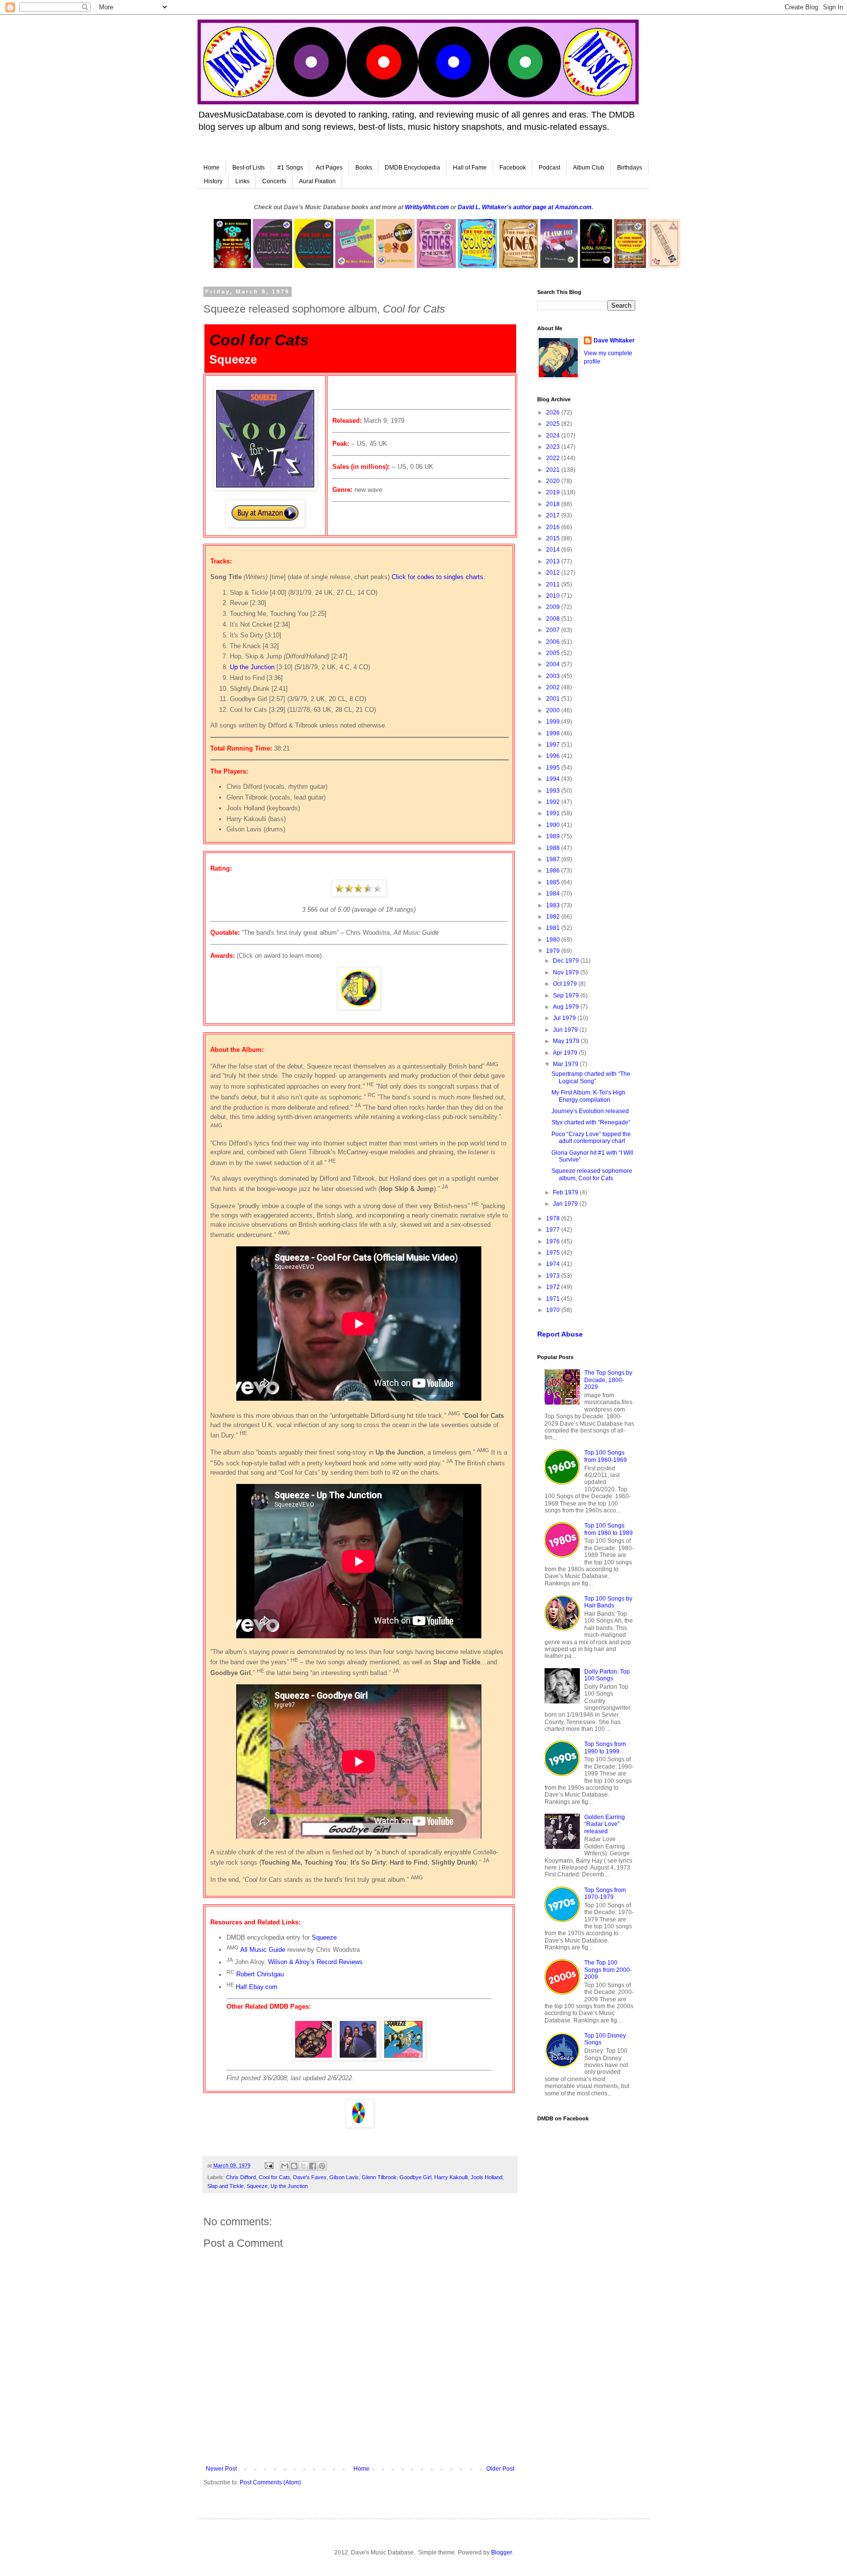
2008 (554, 619)
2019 (554, 492)
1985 (554, 882)
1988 (554, 848)
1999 (554, 722)
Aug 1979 (567, 1007)
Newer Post (221, 2469)
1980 (554, 940)
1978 (554, 1218)
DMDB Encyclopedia (412, 168)
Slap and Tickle (225, 2186)
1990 (554, 825)
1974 (554, 1264)
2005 (554, 653)
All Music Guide (263, 1950)
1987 (554, 859)
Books (364, 168)
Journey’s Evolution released (590, 1111)
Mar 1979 (566, 1064)
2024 (554, 436)
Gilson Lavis (344, 2177)
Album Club (589, 168)
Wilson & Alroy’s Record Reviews (315, 1962)
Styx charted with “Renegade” (591, 1122)
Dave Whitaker (614, 340)
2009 (554, 607)
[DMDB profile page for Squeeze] (358, 2058)
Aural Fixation (317, 181)
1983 (554, 905)
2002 (554, 687)
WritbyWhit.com (427, 207)
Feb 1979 (566, 1192)
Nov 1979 (567, 972)
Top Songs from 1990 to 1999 (605, 1748)
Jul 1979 (565, 1018)
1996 (554, 756)
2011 (554, 584)
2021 (554, 470)
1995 (554, 768)
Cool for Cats (274, 2177)
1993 (554, 791)
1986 (554, 871)
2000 (554, 710)
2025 (554, 424)
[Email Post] (269, 2165)
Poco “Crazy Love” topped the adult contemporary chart (591, 1138)
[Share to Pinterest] (322, 2166)
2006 (554, 642)
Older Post (500, 2469)
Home (212, 168)
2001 (554, 699)
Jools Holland (486, 2177)
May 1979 (567, 1041)
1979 (554, 951)
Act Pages (329, 168)
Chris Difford (241, 2177)
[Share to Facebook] (313, 2166)
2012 (554, 573)
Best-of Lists (249, 168)
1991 (554, 813)
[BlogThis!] (294, 2166)
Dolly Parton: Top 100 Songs (607, 1675)
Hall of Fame (470, 168)
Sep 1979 (567, 996)
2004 (554, 664)
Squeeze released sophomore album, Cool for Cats (592, 1174)
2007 (554, 630)
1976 (554, 1241)
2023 (554, 447)
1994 (554, 779)
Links (242, 181)
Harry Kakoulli (451, 2177)
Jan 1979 (566, 1204)
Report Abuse (560, 1334)
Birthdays (630, 168)
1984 (554, 894)
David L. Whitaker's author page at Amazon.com (525, 207)
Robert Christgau (260, 1975)
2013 (554, 561)
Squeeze (324, 1937)
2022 (554, 458)
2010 (554, 596)
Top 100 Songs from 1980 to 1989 (609, 1529)
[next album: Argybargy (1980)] (403, 2058)
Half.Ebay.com (257, 1987)
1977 (554, 1230)
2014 (554, 550)
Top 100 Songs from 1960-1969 (606, 1456)
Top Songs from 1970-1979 (605, 1894)
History (213, 181)
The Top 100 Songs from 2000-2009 (608, 1970)
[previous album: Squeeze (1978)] (313, 2058)
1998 (554, 733)
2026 (554, 413)
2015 (554, 538)
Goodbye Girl (415, 2177)
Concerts (274, 181)
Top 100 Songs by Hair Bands (608, 1602)
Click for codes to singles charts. (438, 577)
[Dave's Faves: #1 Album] (359, 1008)
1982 (554, 917)
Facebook (513, 168)
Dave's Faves (310, 2177)
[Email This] (285, 2166)
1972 (554, 1287)
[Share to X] (303, 2166)
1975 (554, 1253)
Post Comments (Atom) (270, 2482)
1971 (554, 1299)
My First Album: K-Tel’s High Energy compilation (588, 1096)
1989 (554, 836)
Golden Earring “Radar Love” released (605, 1824)
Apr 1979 (566, 1053)
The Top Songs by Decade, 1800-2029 (608, 1380)
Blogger (501, 2552)
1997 (554, 745)
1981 (554, 928)
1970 (554, 1310)
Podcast (549, 168)
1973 (554, 1276)
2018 (554, 504)
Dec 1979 (567, 961)
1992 (554, 802)
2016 (554, 527)
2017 (554, 515)
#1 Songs (290, 168)
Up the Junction (252, 667)
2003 (554, 676)
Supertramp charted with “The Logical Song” (591, 1077)
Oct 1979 (566, 984)
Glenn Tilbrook (379, 2177)
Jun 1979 (566, 1030)
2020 (554, 481)
